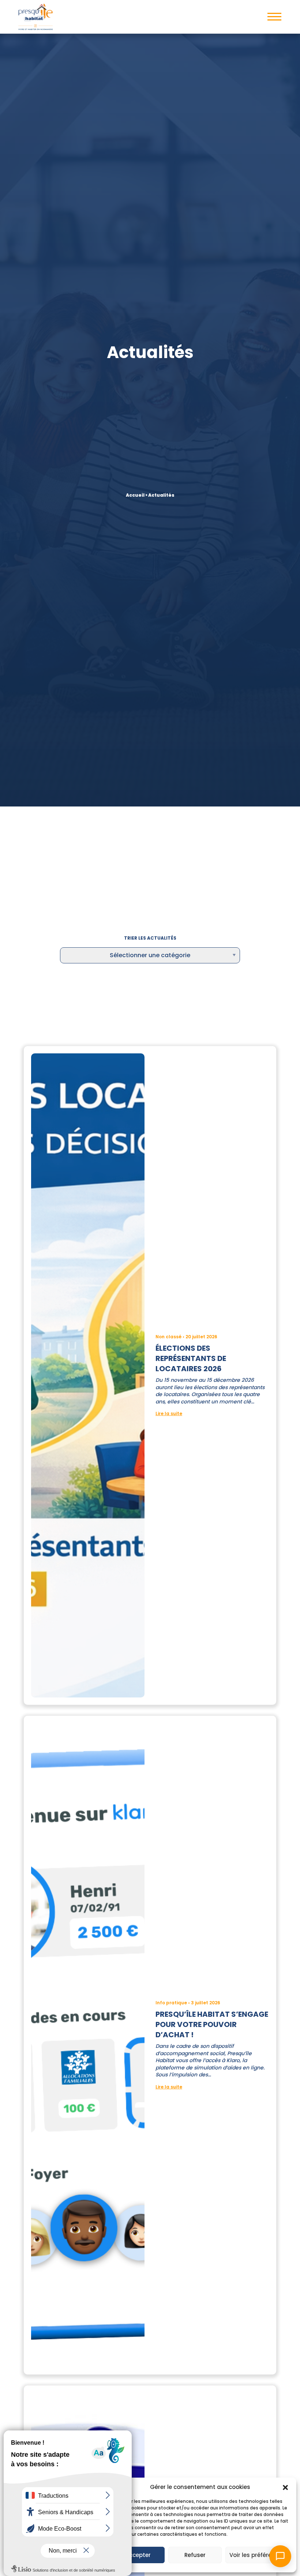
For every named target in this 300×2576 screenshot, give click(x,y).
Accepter (138, 2555)
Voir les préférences (257, 2555)
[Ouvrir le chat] (280, 2556)
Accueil (135, 495)
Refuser (195, 2555)
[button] (285, 2487)
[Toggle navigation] (274, 17)
